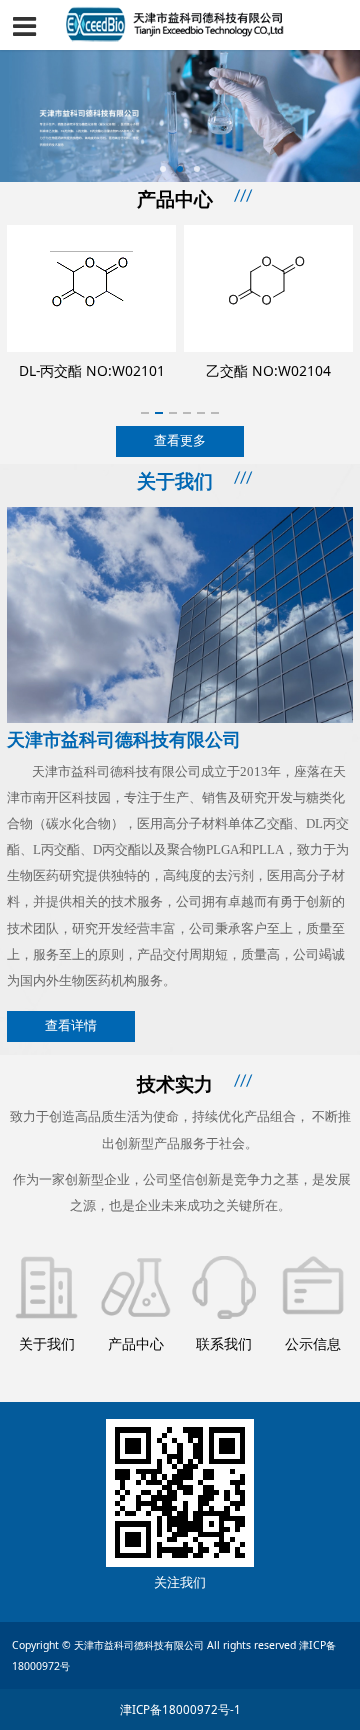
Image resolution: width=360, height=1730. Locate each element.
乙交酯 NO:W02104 (97, 370)
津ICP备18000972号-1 (180, 1709)
